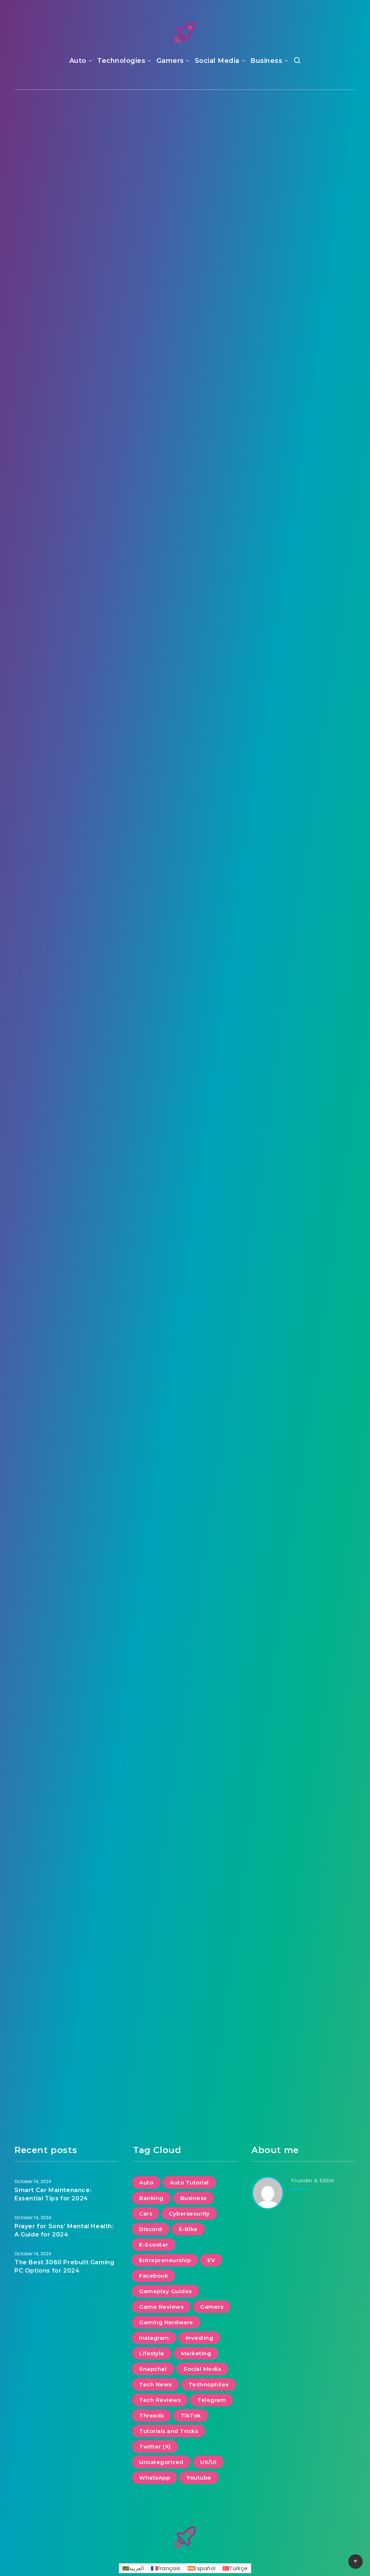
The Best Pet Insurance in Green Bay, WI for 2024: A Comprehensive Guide (66, 1565)
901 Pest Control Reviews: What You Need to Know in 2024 (66, 1763)
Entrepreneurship (165, 2260)
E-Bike (188, 2229)
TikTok (191, 2415)
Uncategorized (161, 2462)
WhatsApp (154, 2478)
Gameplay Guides (165, 2291)
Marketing (196, 2353)
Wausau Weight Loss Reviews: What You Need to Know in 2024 (304, 1560)
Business (266, 61)
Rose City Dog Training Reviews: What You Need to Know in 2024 (304, 1763)
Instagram (154, 2338)
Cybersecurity (189, 2214)
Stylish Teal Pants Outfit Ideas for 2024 (67, 1960)
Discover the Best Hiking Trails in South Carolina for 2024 (67, 564)
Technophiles (209, 2384)
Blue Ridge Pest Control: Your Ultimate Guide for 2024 (185, 1966)
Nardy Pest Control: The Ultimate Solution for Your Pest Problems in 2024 (66, 1364)
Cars (146, 2214)
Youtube (199, 2478)
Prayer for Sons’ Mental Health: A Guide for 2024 (185, 178)
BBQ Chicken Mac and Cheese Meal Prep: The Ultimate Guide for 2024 (185, 1560)
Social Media (217, 61)
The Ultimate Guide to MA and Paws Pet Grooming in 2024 (304, 1960)
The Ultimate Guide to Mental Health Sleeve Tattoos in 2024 (67, 977)
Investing (200, 2338)
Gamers (170, 61)
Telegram (212, 2400)
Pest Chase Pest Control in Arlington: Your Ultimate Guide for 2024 (185, 781)
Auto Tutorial (189, 2182)
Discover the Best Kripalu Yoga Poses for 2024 (304, 1353)
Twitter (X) (155, 2447)
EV (211, 2260)
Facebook (154, 2276)
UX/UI (208, 2462)
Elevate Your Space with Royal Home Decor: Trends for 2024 (304, 775)
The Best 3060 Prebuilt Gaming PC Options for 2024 (66, 178)
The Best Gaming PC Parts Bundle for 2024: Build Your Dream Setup (185, 373)
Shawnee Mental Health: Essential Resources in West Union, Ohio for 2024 (66, 781)
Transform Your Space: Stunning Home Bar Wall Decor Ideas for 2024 (304, 569)
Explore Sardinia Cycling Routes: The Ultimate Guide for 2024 (185, 1358)
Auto (78, 61)
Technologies (121, 61)
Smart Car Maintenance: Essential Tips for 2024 (304, 183)
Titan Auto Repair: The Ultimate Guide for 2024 (67, 368)
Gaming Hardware (166, 2322)
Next (212, 2118)
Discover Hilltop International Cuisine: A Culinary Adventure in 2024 (304, 977)
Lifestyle (303, 133)
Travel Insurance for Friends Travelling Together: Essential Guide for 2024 (185, 1157)
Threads (152, 2415)
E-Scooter (154, 2245)
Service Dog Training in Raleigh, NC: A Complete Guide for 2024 (304, 373)
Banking (151, 2198)
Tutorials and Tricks (169, 2431)
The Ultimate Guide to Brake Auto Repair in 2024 (185, 1757)
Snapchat (153, 2369)
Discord (151, 2229)
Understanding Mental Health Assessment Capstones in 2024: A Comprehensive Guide (185, 574)
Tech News (156, 2384)
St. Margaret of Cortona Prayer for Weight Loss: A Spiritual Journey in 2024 (66, 1163)
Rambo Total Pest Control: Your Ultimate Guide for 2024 (185, 977)
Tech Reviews (160, 2400)
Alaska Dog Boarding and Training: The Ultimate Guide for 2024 (304, 1163)
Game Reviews (161, 2307)
